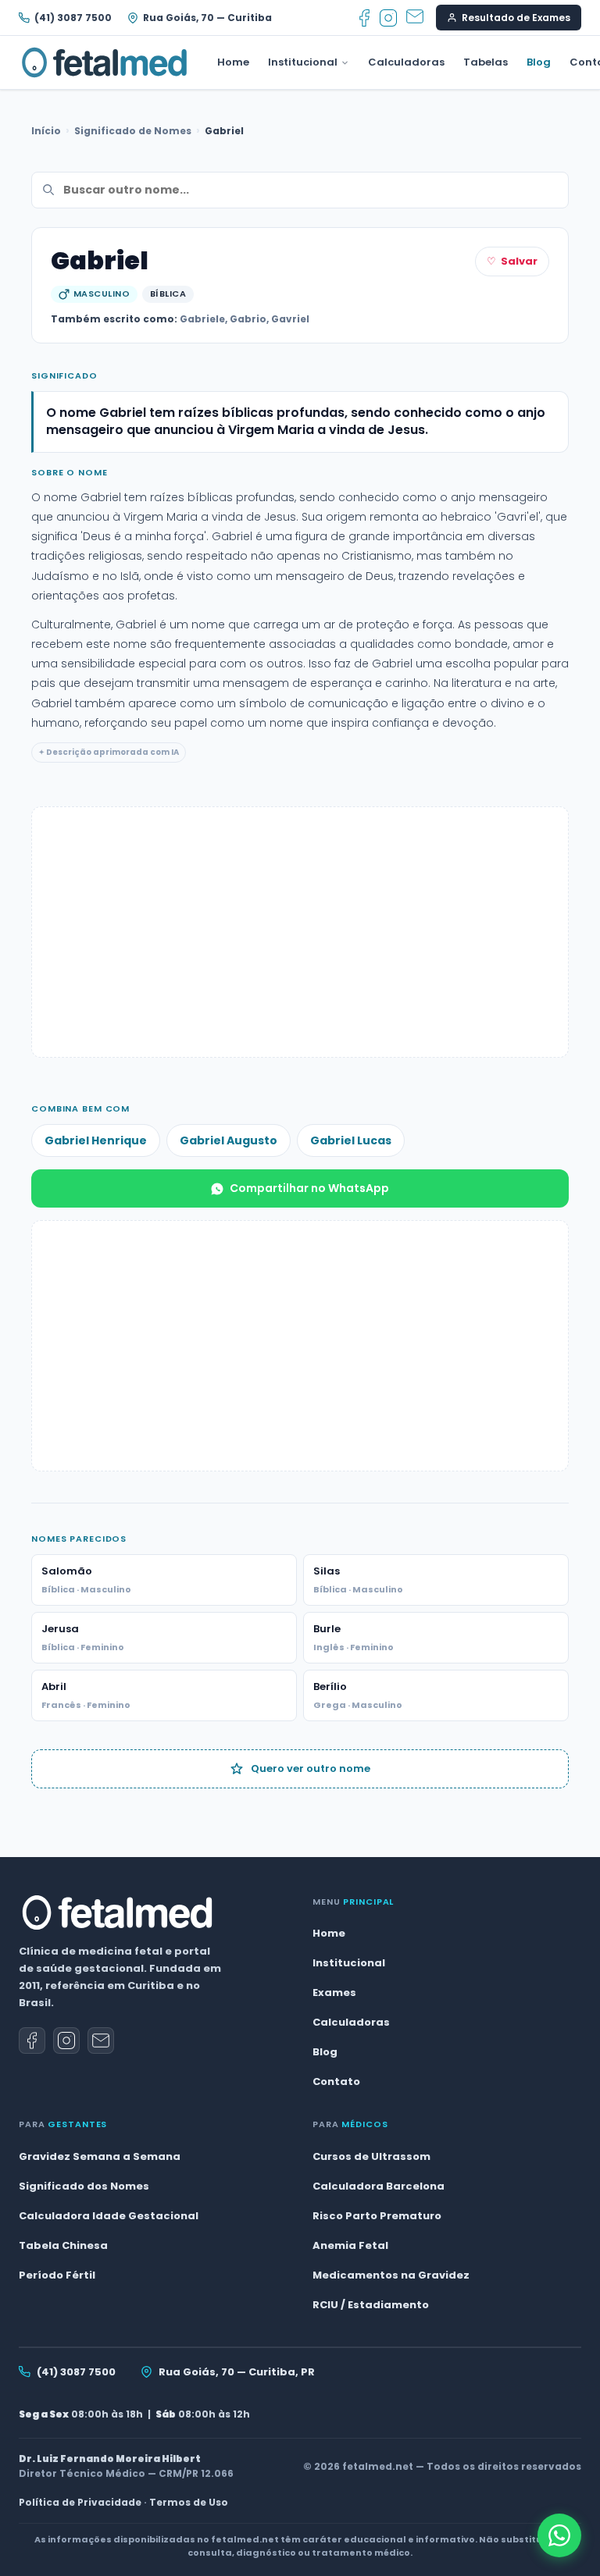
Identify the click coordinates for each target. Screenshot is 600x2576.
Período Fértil (57, 2275)
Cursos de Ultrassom (371, 2156)
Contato (336, 2081)
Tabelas (486, 62)
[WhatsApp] (559, 2535)
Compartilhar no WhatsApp (309, 1188)
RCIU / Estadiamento (371, 2305)
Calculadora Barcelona (379, 2186)
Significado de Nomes (133, 131)
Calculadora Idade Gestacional (109, 2216)
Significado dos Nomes (84, 2186)
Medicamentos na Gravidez (391, 2275)
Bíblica (168, 294)
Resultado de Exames (516, 18)
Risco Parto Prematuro (377, 2216)
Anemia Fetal (350, 2245)
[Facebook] (364, 18)
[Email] (415, 18)
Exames (334, 1992)
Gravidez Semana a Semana (100, 2156)
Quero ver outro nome (311, 1768)
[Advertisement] (300, 932)
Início (46, 131)
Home (233, 62)
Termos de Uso (189, 2502)
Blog (539, 62)
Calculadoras (406, 62)
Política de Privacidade (80, 2502)
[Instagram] (388, 18)
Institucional (303, 62)
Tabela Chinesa (63, 2245)
